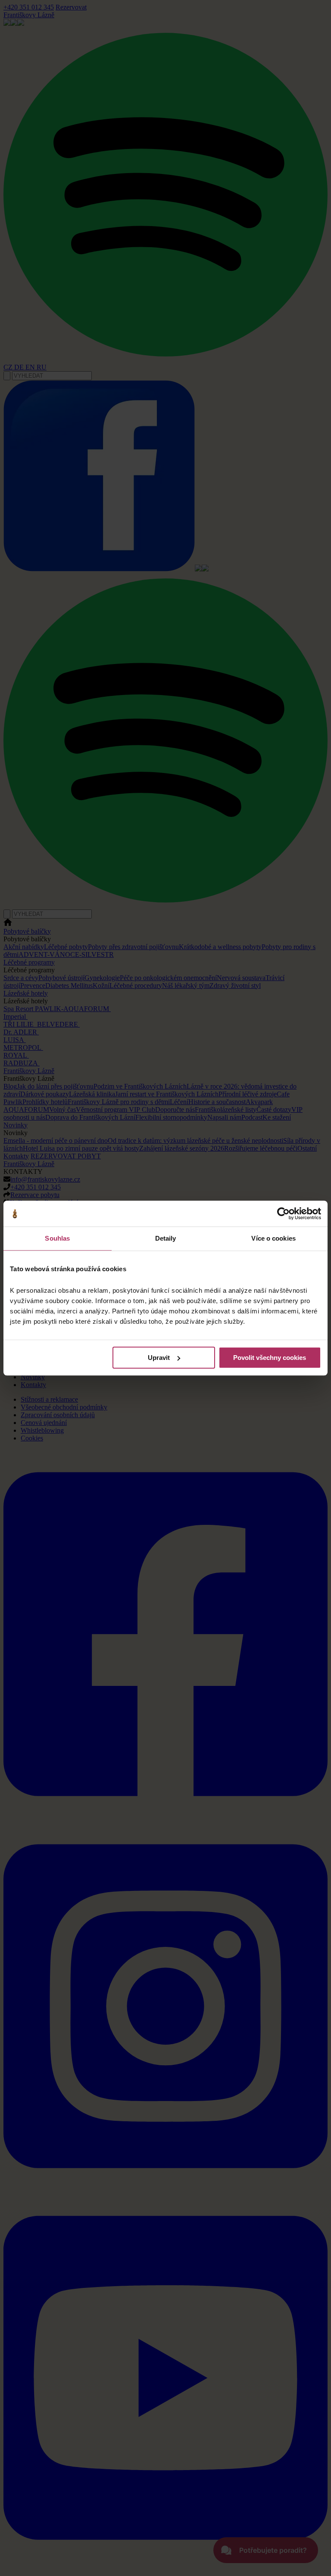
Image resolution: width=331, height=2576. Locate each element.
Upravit (159, 1358)
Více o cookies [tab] (273, 1238)
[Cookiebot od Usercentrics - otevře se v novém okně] (283, 1214)
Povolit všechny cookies (270, 1358)
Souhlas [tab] (57, 1238)
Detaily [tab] (166, 1238)
